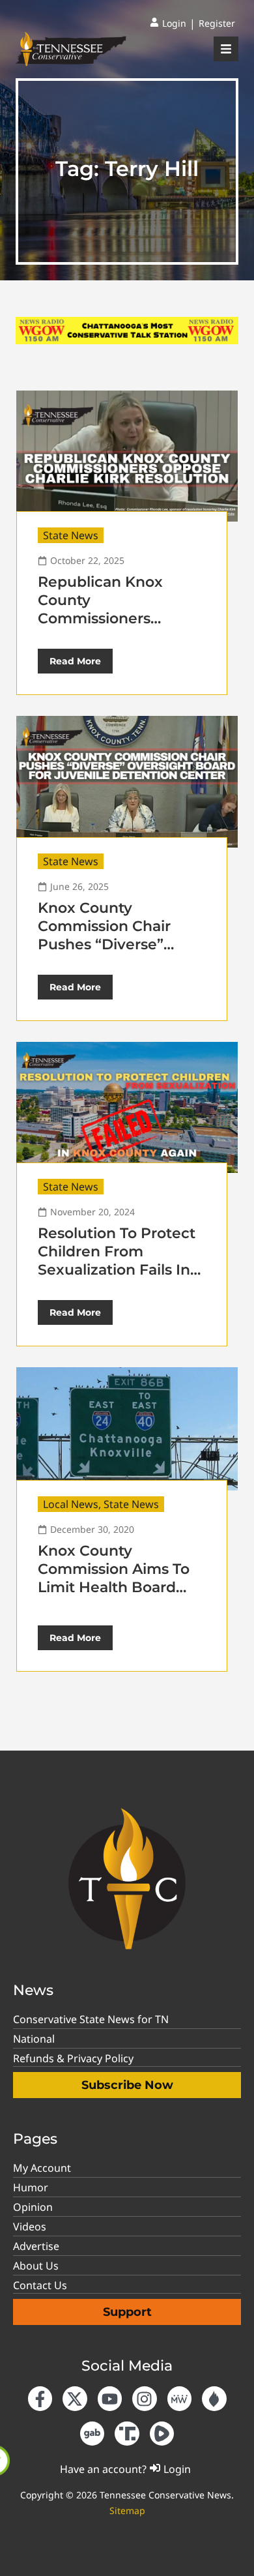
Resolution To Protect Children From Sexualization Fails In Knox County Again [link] (117, 1261)
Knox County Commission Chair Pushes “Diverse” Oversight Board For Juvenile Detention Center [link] (112, 954)
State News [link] (71, 535)
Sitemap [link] (127, 2510)
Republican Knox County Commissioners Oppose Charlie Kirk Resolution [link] (111, 618)
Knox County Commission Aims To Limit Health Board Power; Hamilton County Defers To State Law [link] (122, 1596)
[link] (168, 23)
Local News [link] (71, 1504)
